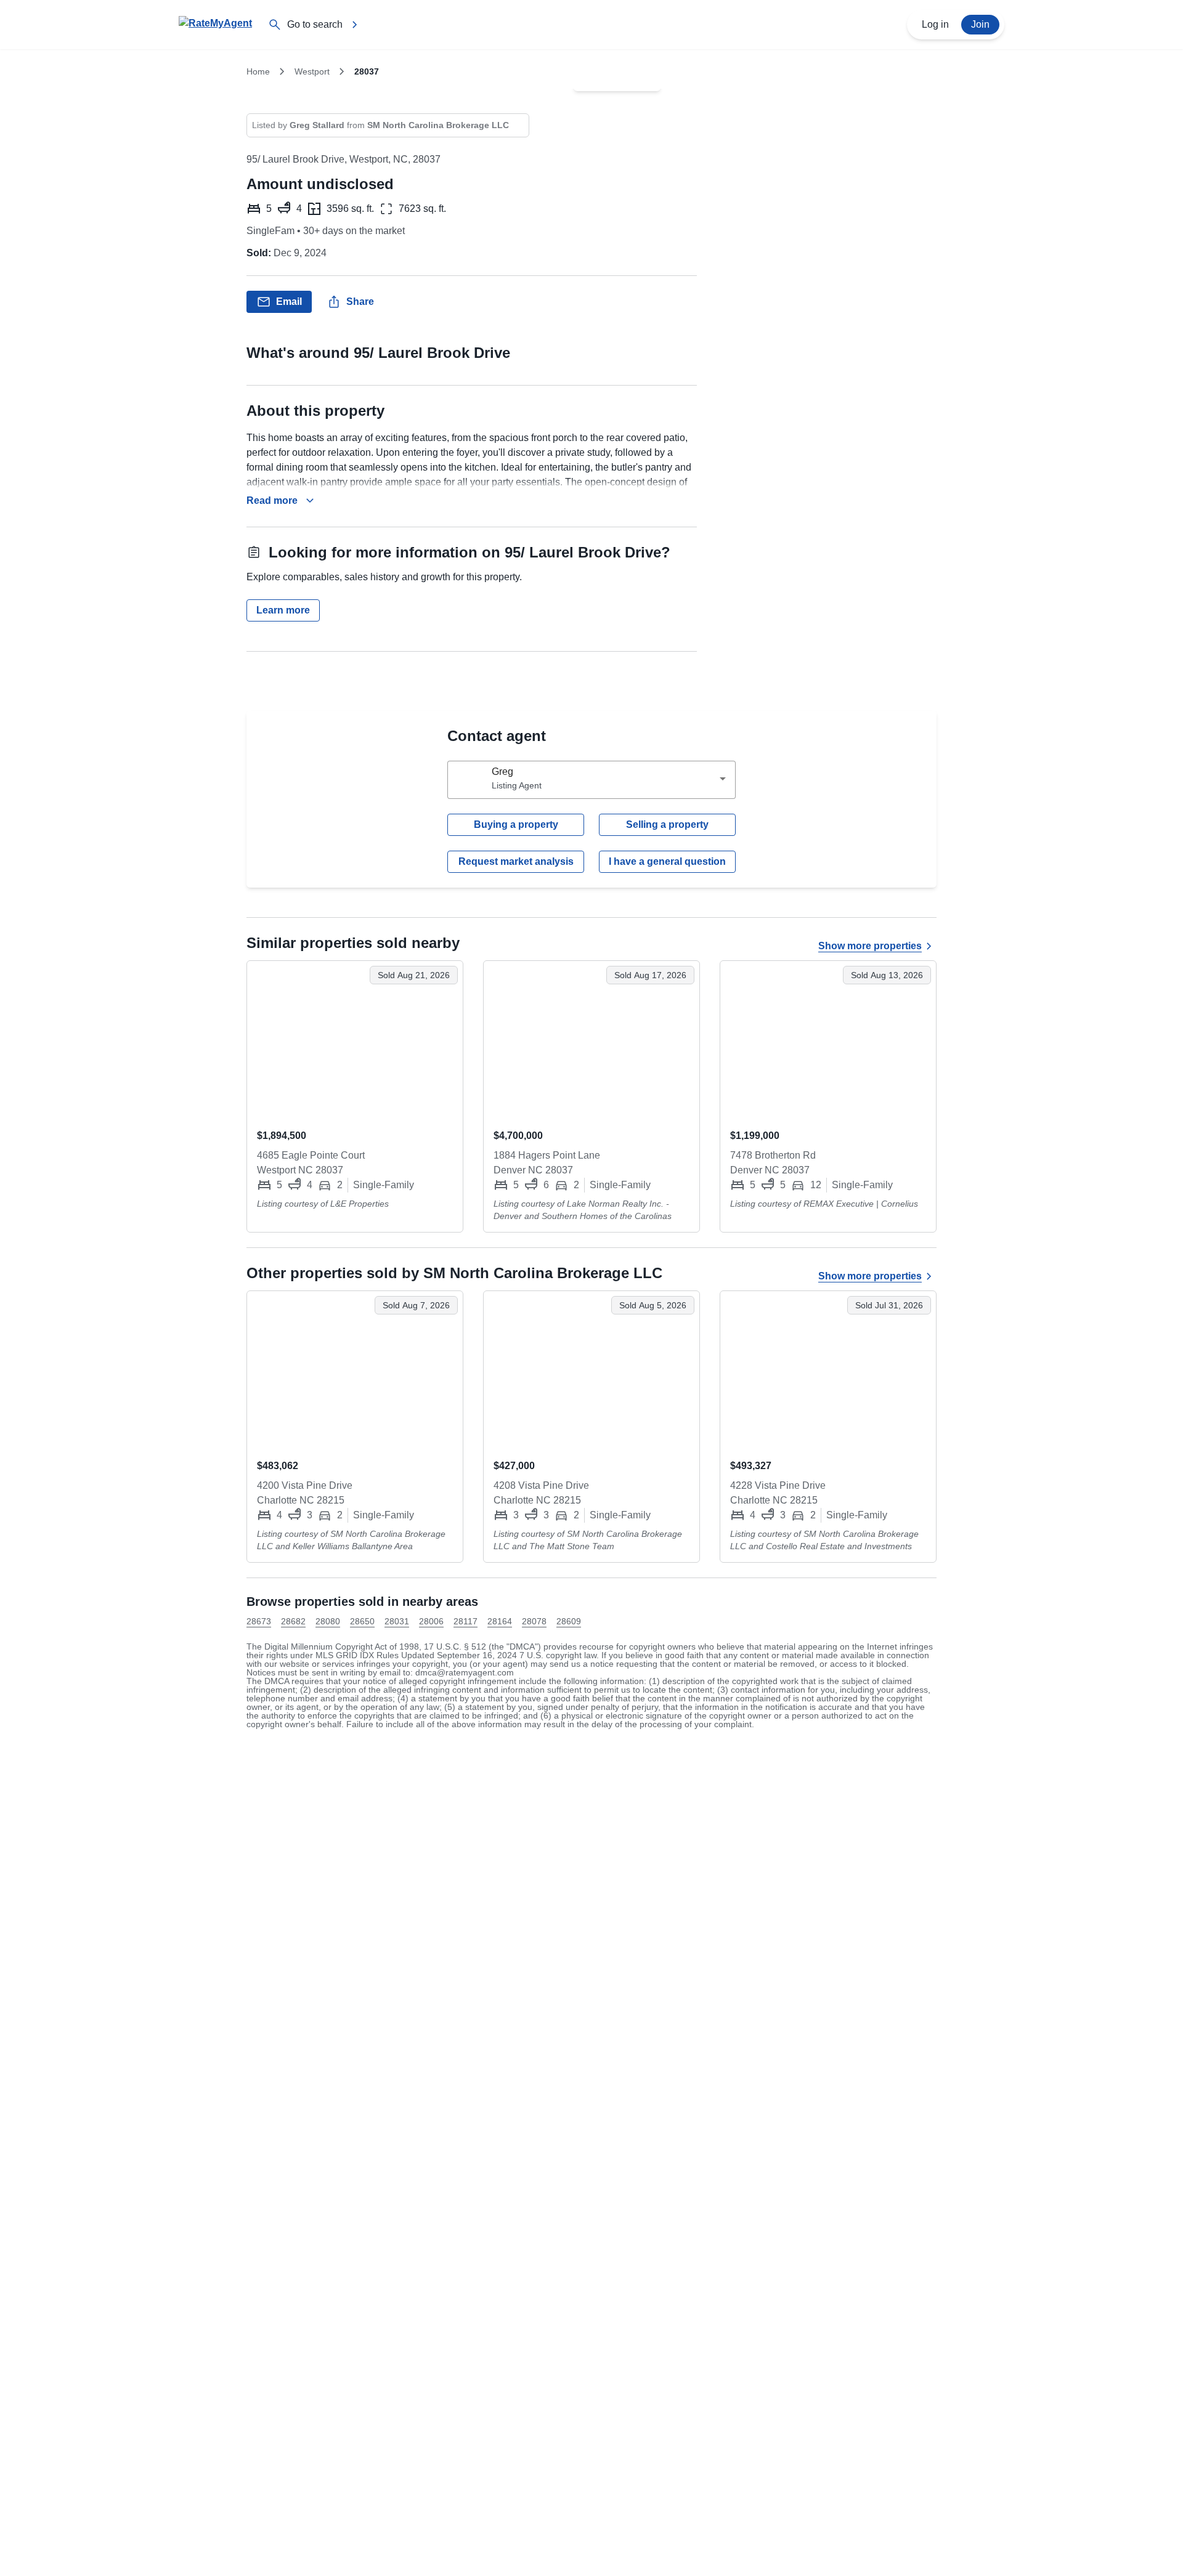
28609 (569, 1621)
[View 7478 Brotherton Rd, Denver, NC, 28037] (828, 1040)
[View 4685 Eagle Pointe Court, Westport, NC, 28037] (355, 1040)
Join (980, 24)
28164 (500, 1621)
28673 (259, 1621)
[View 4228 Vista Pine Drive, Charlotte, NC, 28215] (828, 1370)
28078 (534, 1621)
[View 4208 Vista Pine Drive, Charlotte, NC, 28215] (591, 1370)
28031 (397, 1621)
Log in (935, 24)
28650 (362, 1621)
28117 (465, 1621)
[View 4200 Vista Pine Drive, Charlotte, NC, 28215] (355, 1370)
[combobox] (591, 780)
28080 (328, 1621)
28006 (431, 1621)
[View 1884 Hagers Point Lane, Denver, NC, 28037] (591, 1040)
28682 (293, 1621)
